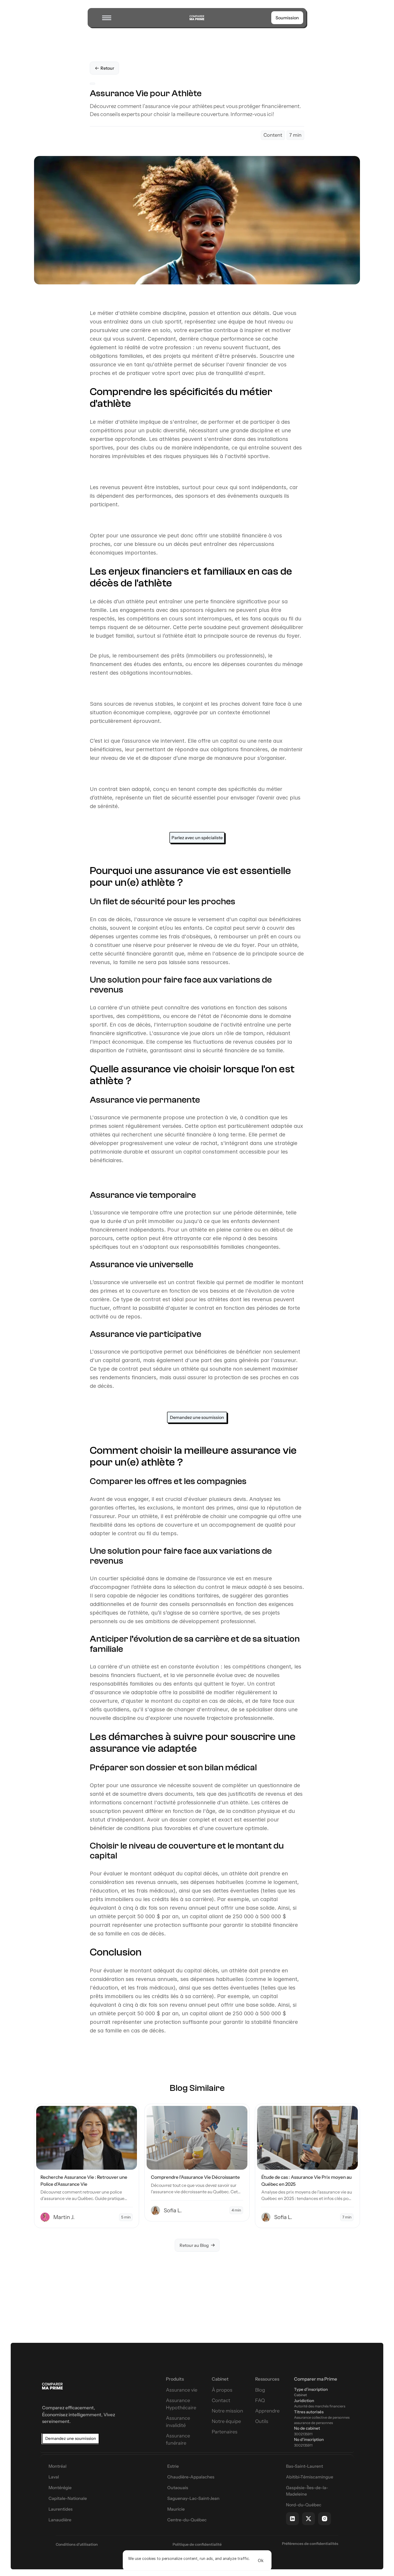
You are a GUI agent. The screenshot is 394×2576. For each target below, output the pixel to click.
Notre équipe (226, 2421)
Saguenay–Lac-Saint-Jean (193, 2498)
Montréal (57, 2466)
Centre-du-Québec (187, 2520)
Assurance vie (182, 2390)
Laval (54, 2477)
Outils (262, 2421)
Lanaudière (60, 2520)
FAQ (260, 2400)
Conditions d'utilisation (77, 2544)
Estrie (173, 2466)
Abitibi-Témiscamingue (310, 2477)
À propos (222, 2390)
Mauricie (176, 2509)
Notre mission (227, 2411)
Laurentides (61, 2509)
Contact (221, 2400)
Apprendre (267, 2411)
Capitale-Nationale (68, 2498)
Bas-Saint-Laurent (304, 2466)
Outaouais (178, 2488)
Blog (260, 2390)
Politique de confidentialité (197, 2544)
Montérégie (60, 2488)
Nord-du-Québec (304, 2505)
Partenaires (225, 2432)
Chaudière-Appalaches (191, 2477)
